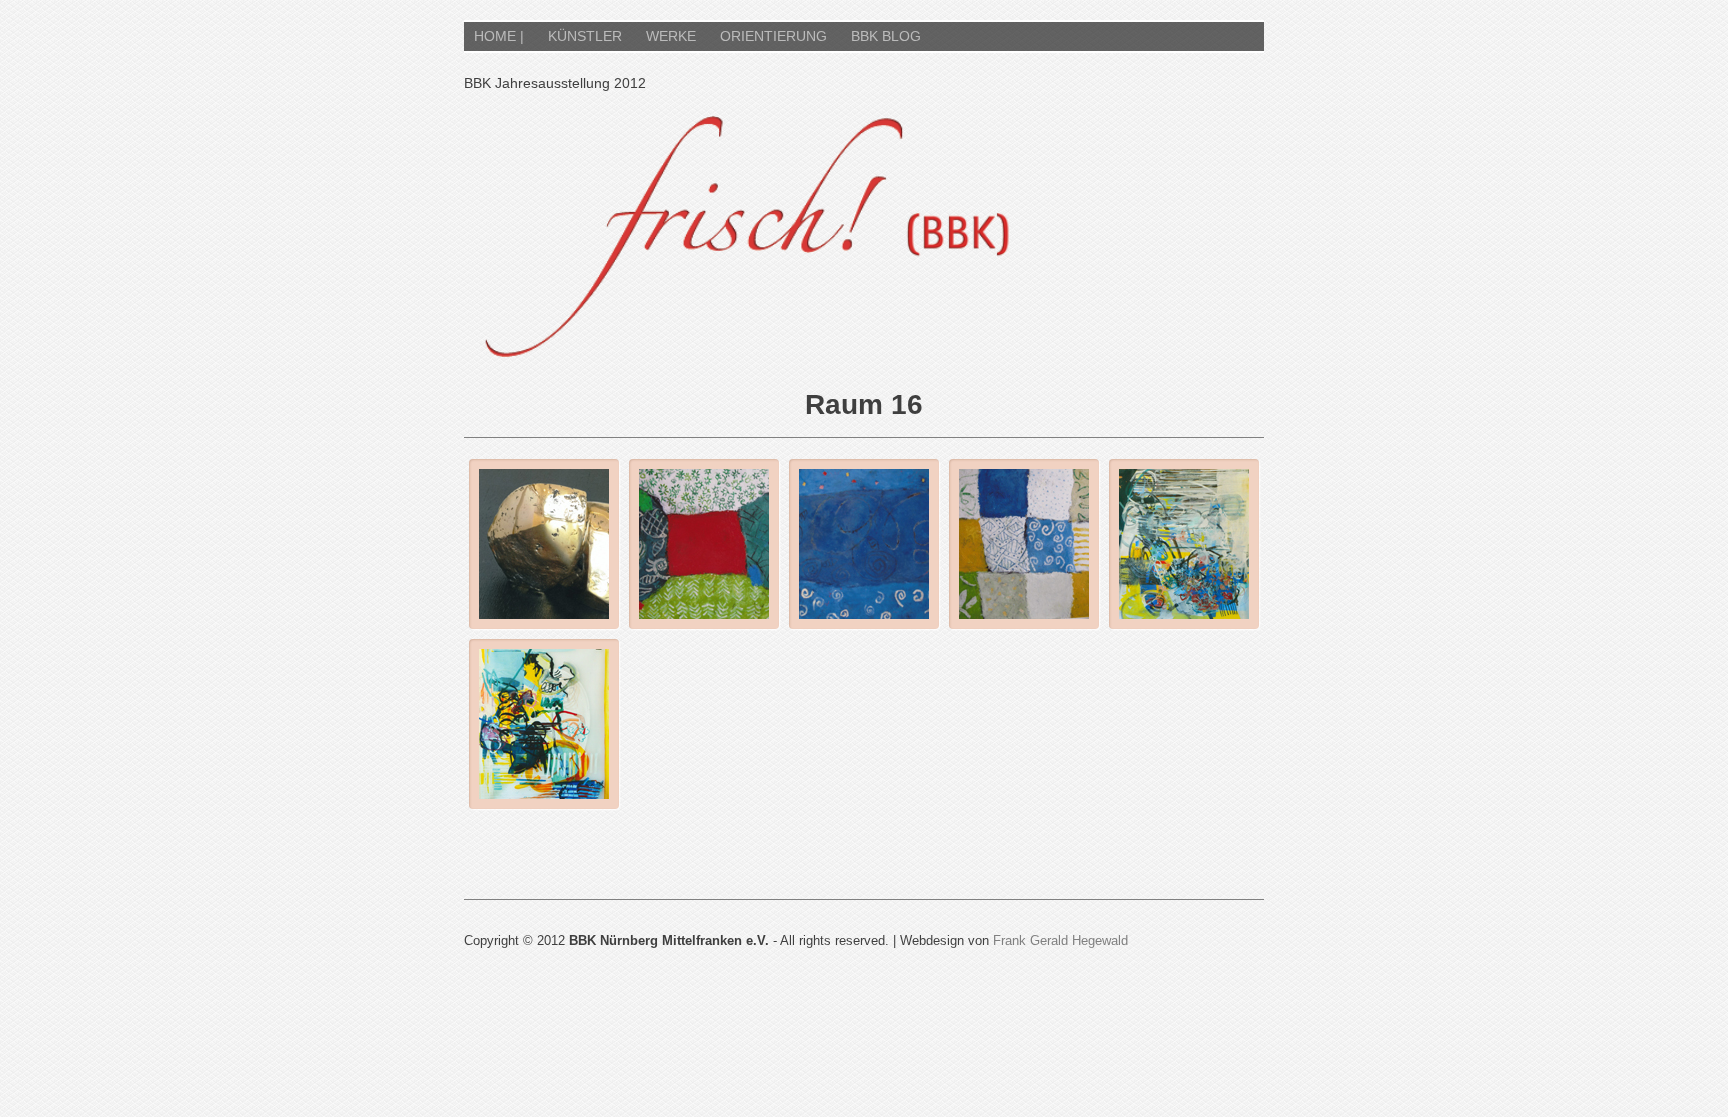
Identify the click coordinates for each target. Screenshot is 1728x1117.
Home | (499, 36)
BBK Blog (886, 36)
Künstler (585, 36)
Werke (671, 36)
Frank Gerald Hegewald (1060, 940)
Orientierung (773, 36)
